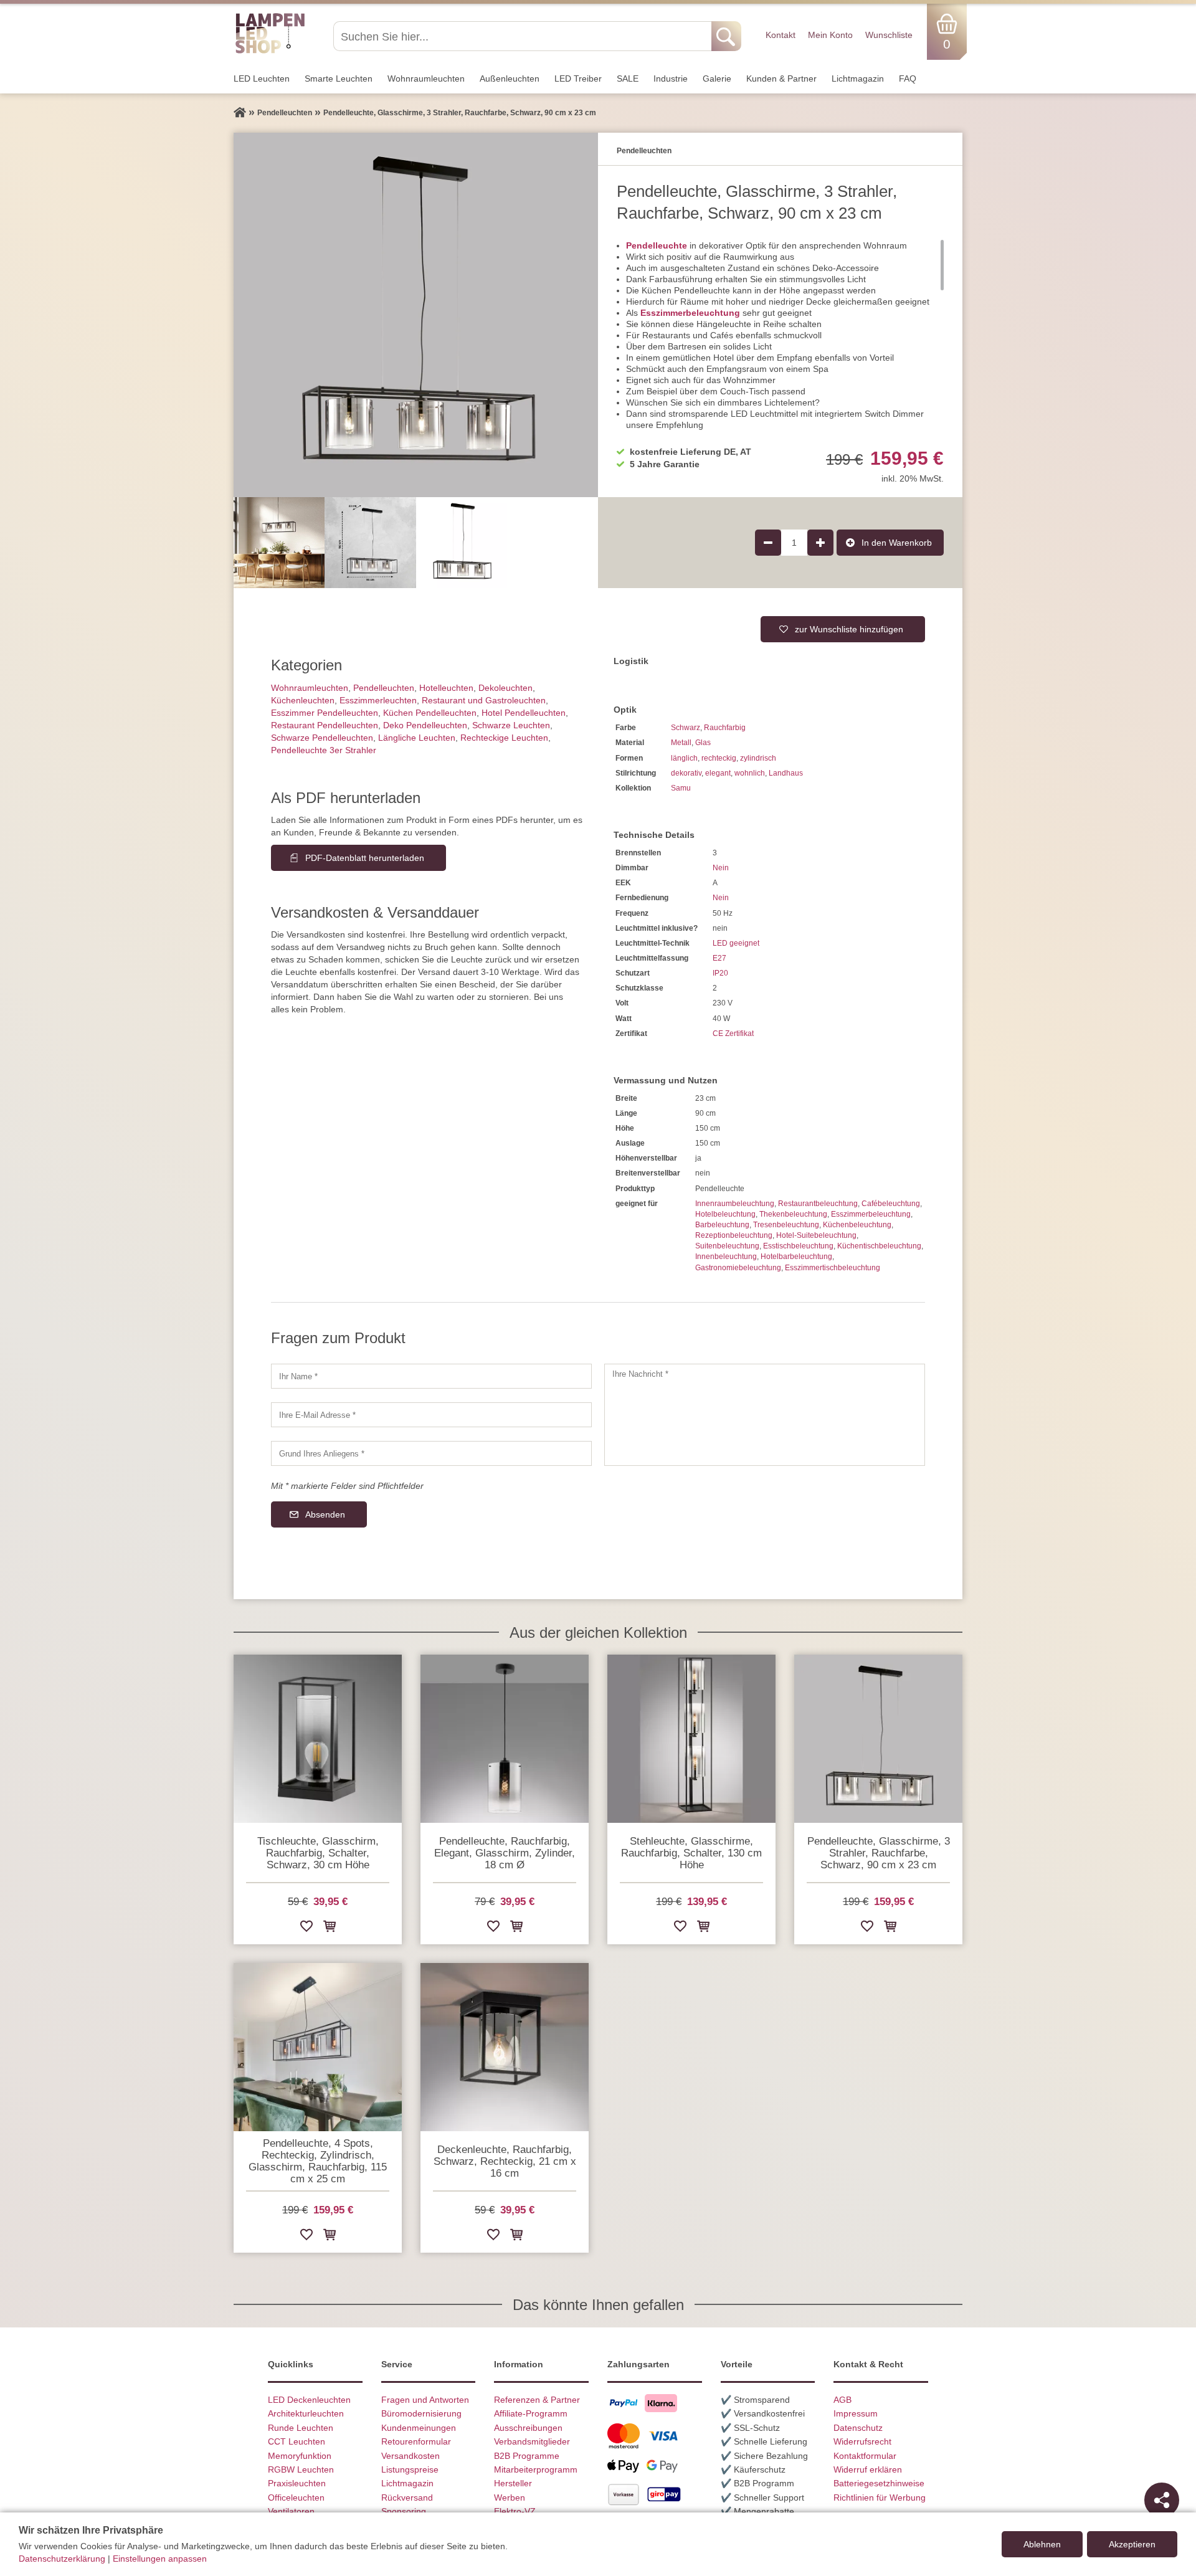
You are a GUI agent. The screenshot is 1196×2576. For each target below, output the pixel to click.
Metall (681, 743)
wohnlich (750, 773)
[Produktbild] (416, 315)
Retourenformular (416, 2441)
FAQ (908, 78)
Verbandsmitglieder (532, 2441)
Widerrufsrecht (862, 2441)
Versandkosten (411, 2456)
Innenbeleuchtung (726, 1257)
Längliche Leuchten (417, 738)
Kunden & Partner (781, 78)
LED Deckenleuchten (309, 2400)
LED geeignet (736, 943)
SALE (628, 78)
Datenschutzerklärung (62, 2559)
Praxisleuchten (297, 2483)
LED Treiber (578, 78)
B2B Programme (527, 2456)
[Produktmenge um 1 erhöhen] (820, 543)
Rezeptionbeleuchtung (734, 1235)
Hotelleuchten (446, 688)
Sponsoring (404, 2511)
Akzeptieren (1132, 2544)
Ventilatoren (291, 2511)
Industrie (671, 78)
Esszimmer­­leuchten (378, 700)
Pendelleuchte (657, 245)
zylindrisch (758, 758)
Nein (721, 868)
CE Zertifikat (733, 1034)
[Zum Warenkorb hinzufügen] (330, 1928)
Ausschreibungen (528, 2428)
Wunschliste (889, 35)
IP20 (720, 973)
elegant (718, 773)
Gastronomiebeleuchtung (738, 1268)
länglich (684, 758)
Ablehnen (1042, 2544)
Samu (681, 788)
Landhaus (786, 773)
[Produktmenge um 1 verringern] (768, 543)
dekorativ (686, 773)
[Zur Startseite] (240, 113)
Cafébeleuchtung (891, 1204)
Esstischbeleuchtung (798, 1246)
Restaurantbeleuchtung (818, 1204)
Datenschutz (858, 2428)
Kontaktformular (865, 2456)
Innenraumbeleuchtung (735, 1204)
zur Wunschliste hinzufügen (849, 629)
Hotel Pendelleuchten (524, 713)
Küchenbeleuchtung (857, 1225)
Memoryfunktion (300, 2456)
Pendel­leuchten (384, 688)
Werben (510, 2498)
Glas (703, 743)
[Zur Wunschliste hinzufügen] (306, 1928)
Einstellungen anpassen (160, 2559)
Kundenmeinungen (419, 2428)
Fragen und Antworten (425, 2400)
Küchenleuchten (303, 700)
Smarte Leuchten (339, 78)
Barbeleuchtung (722, 1225)
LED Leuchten (262, 78)
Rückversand (407, 2498)
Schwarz (686, 728)
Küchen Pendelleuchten (430, 713)
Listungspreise (410, 2469)
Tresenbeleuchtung (786, 1225)
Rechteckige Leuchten (504, 738)
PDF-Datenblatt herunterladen (365, 858)
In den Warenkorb (897, 543)
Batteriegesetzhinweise (879, 2483)
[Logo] (270, 52)
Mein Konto (830, 35)
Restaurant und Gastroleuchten (484, 700)
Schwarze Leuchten (511, 725)
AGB (842, 2400)
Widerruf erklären (868, 2469)
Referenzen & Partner (537, 2400)
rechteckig (719, 758)
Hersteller (513, 2483)
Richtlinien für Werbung (880, 2498)
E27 (719, 958)
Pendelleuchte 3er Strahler (324, 750)
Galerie (717, 78)
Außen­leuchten (510, 78)
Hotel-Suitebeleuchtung (816, 1235)
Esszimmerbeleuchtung (690, 313)
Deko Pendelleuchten (425, 725)
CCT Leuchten (297, 2441)
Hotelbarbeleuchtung (796, 1257)
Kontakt (781, 35)
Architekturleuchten (306, 2413)
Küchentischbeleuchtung (879, 1246)
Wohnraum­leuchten (426, 78)
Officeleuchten (296, 2498)
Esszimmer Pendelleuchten (325, 713)
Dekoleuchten (505, 688)
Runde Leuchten (301, 2428)
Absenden (325, 1514)
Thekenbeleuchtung (793, 1214)
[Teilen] (1162, 2500)
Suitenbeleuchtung (727, 1246)
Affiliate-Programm (531, 2413)
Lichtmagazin (858, 78)
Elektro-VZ (515, 2511)
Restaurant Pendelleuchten (325, 725)
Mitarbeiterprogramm (536, 2469)
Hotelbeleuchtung (725, 1214)
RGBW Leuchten (301, 2469)
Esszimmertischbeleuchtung (833, 1268)
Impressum (856, 2413)
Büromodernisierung (421, 2413)
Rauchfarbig (725, 728)
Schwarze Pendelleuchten (322, 738)
